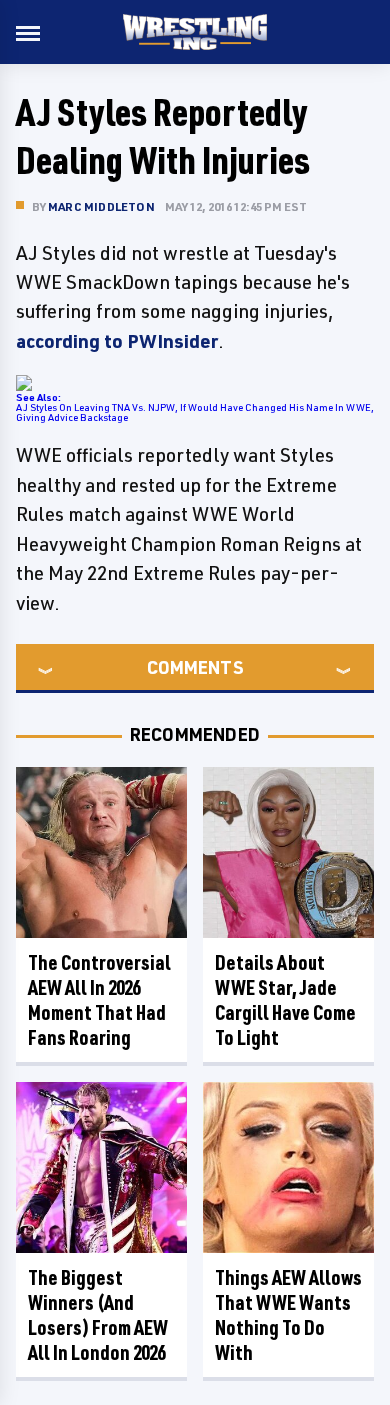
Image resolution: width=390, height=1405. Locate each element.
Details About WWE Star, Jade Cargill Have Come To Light (285, 1000)
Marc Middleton (101, 206)
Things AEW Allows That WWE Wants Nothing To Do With (288, 1315)
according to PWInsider (117, 341)
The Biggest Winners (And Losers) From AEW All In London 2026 (98, 1315)
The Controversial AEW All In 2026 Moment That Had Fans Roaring (99, 1000)
